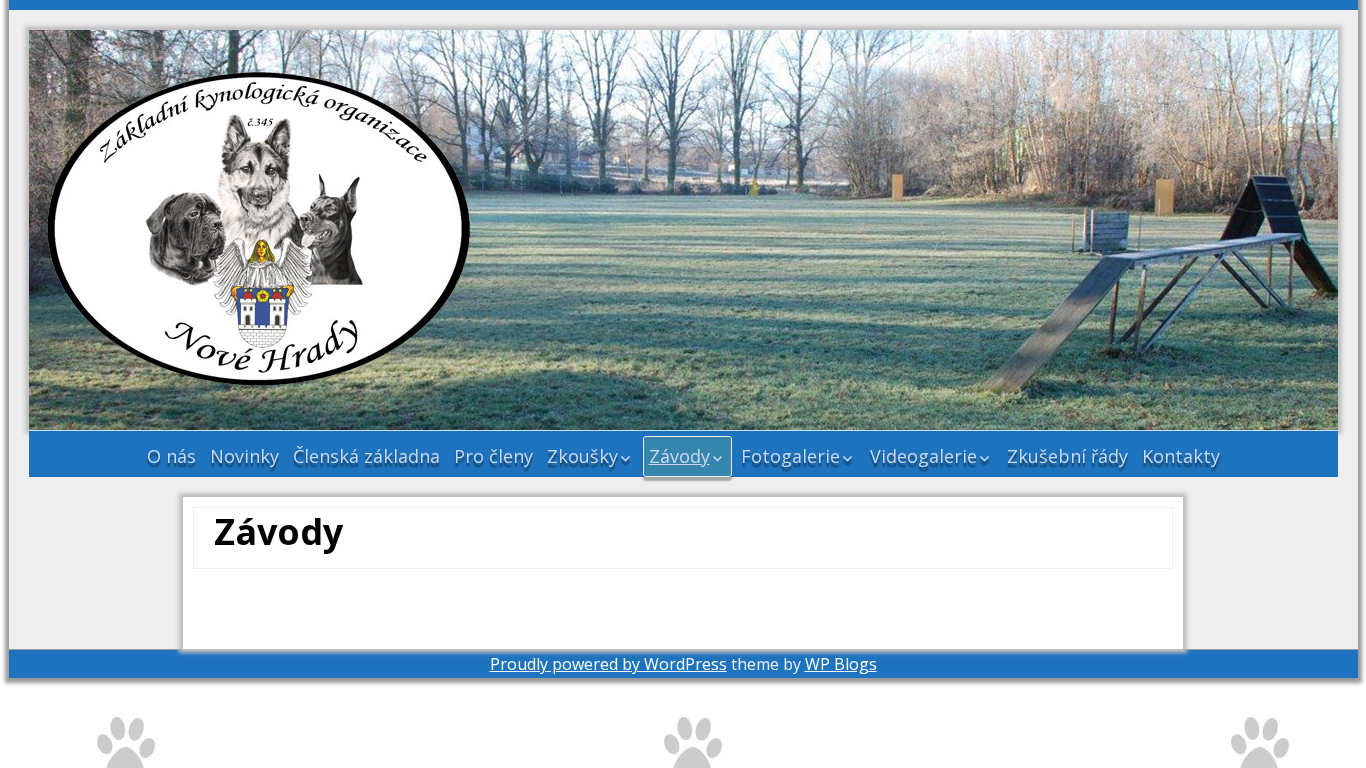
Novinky (244, 456)
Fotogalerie (790, 456)
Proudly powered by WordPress (608, 664)
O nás (171, 456)
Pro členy (493, 456)
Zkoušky (582, 456)
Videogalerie (923, 456)
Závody (679, 456)
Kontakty (1181, 456)
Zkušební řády (1067, 456)
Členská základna (366, 456)
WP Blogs (841, 664)
